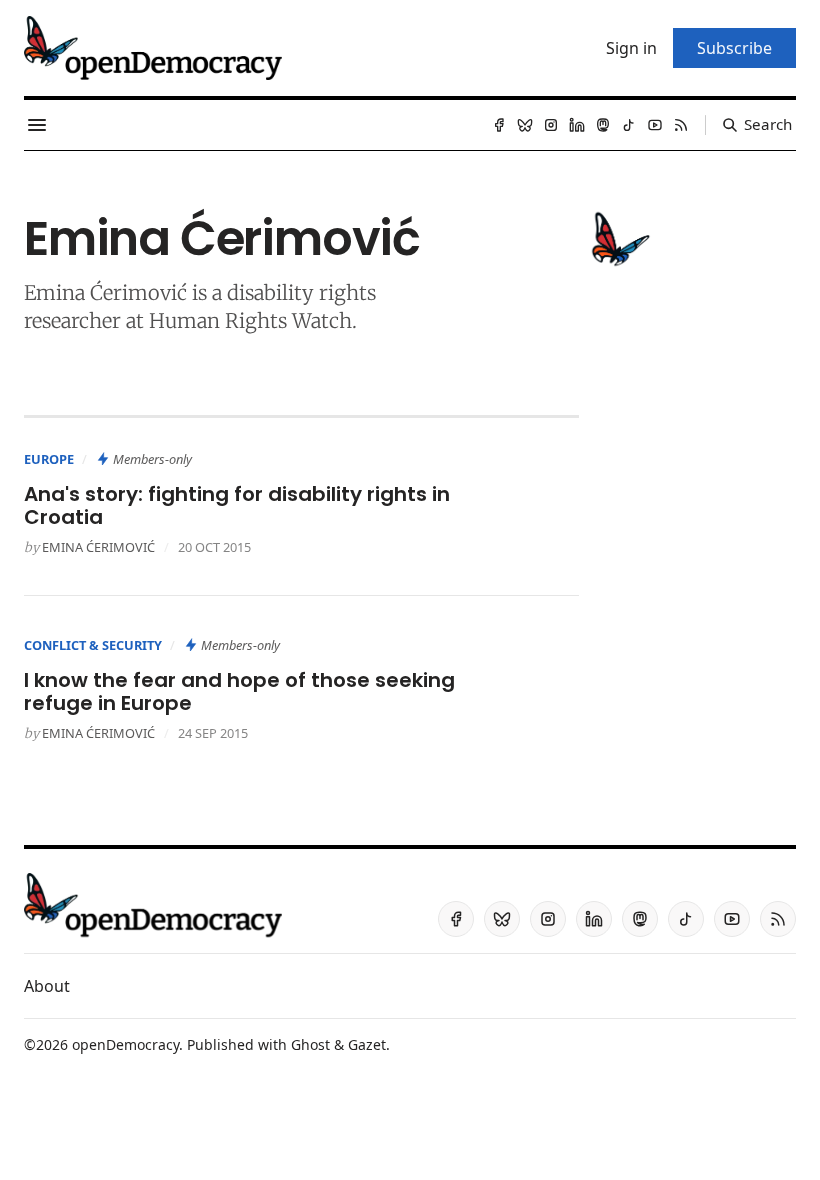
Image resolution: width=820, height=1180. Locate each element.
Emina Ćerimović (98, 547)
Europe (49, 459)
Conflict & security (93, 645)
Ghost (310, 1044)
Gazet (367, 1044)
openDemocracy (125, 1044)
